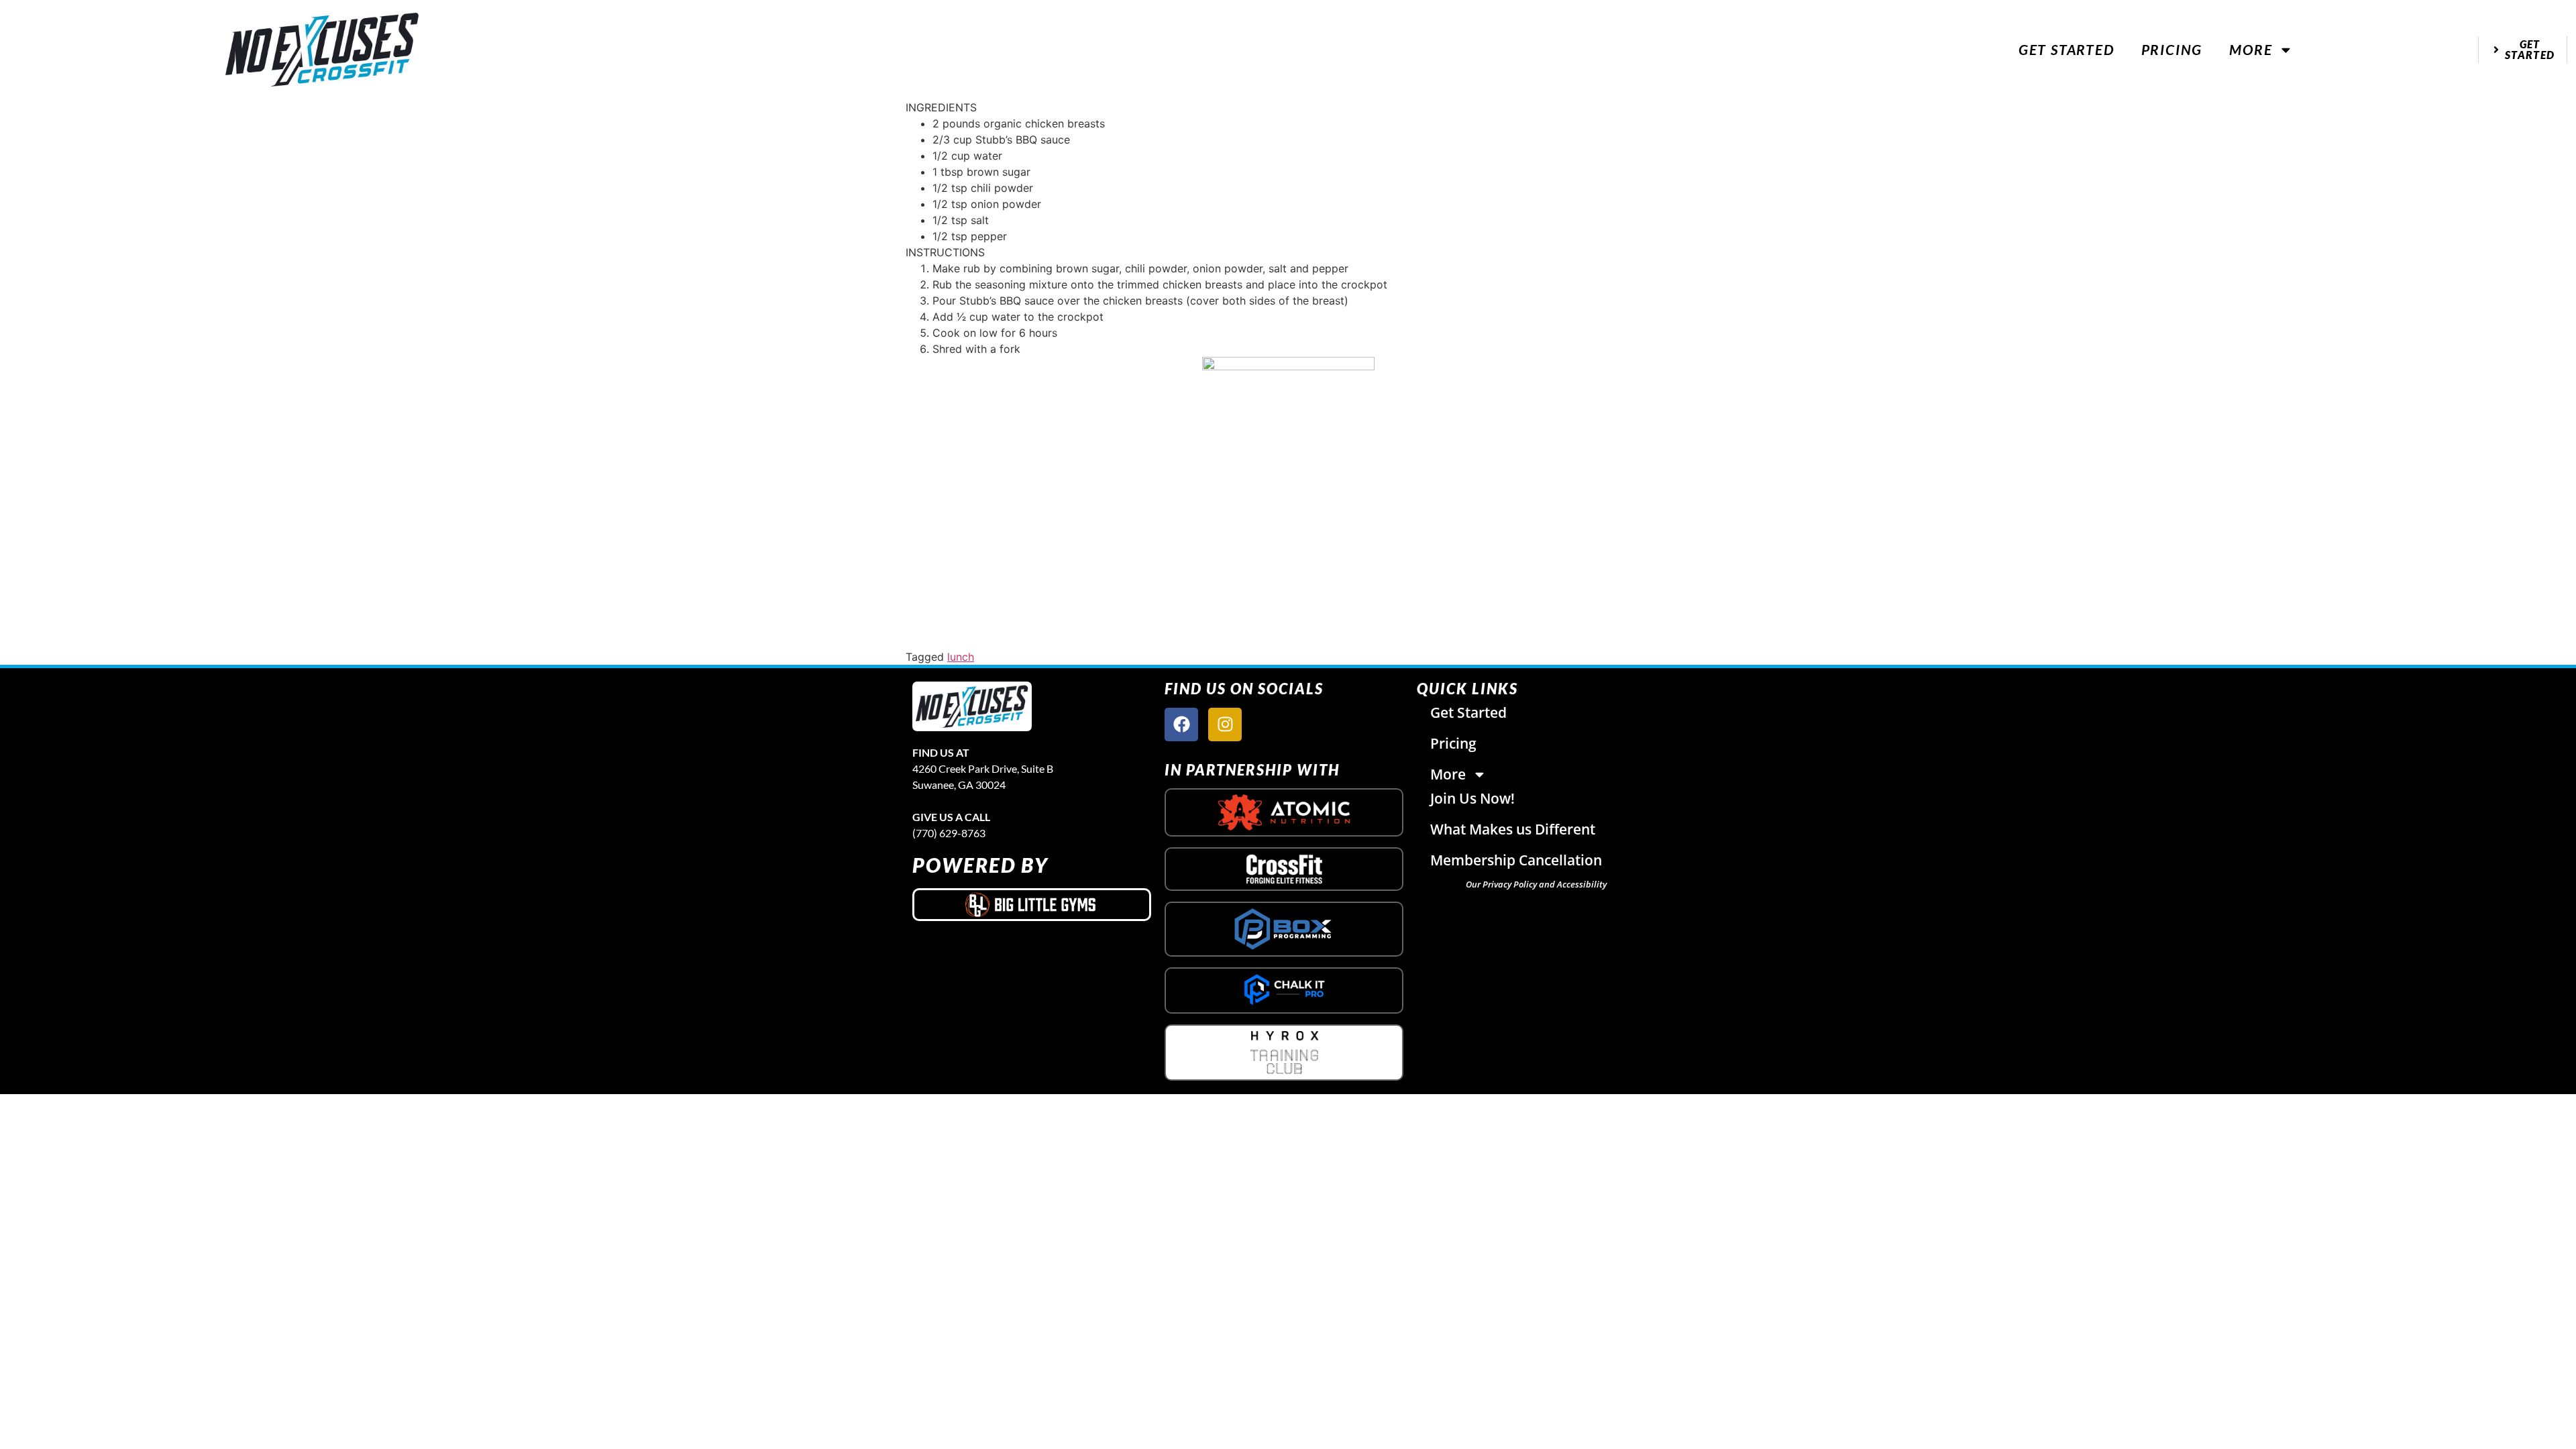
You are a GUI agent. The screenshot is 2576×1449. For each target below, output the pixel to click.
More (2251, 49)
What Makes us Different (1513, 829)
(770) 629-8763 (949, 833)
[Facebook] (1181, 724)
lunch (961, 657)
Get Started (2067, 49)
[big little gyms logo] (1032, 904)
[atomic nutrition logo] (1284, 812)
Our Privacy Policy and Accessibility (1536, 884)
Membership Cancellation (1516, 860)
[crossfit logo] (1284, 869)
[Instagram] (1225, 724)
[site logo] (972, 706)
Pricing (2172, 49)
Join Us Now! (1472, 798)
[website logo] (322, 49)
